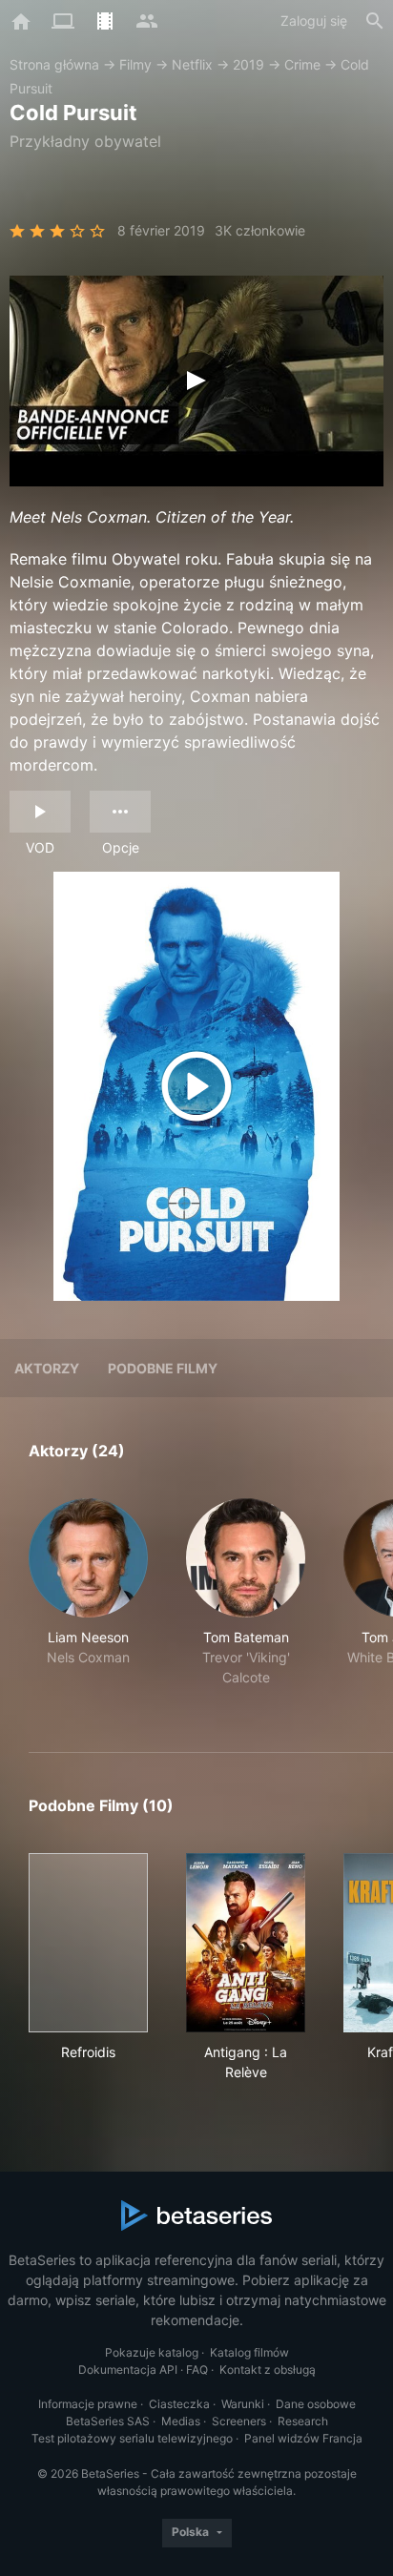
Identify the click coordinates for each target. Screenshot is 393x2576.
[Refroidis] (88, 1943)
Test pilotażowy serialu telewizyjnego (132, 2438)
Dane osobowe (316, 2404)
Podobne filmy (163, 1368)
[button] (88, 1603)
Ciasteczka (179, 2404)
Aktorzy (47, 1368)
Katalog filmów (249, 2352)
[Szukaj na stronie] (375, 21)
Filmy (135, 64)
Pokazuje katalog (152, 2352)
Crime (302, 64)
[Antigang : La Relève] (246, 1943)
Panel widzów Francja (303, 2438)
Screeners (239, 2421)
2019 (248, 64)
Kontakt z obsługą (268, 2370)
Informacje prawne (88, 2404)
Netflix (192, 64)
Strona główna (54, 64)
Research (303, 2421)
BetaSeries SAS (108, 2421)
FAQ (197, 2370)
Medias (181, 2421)
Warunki (243, 2404)
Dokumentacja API (128, 2370)
